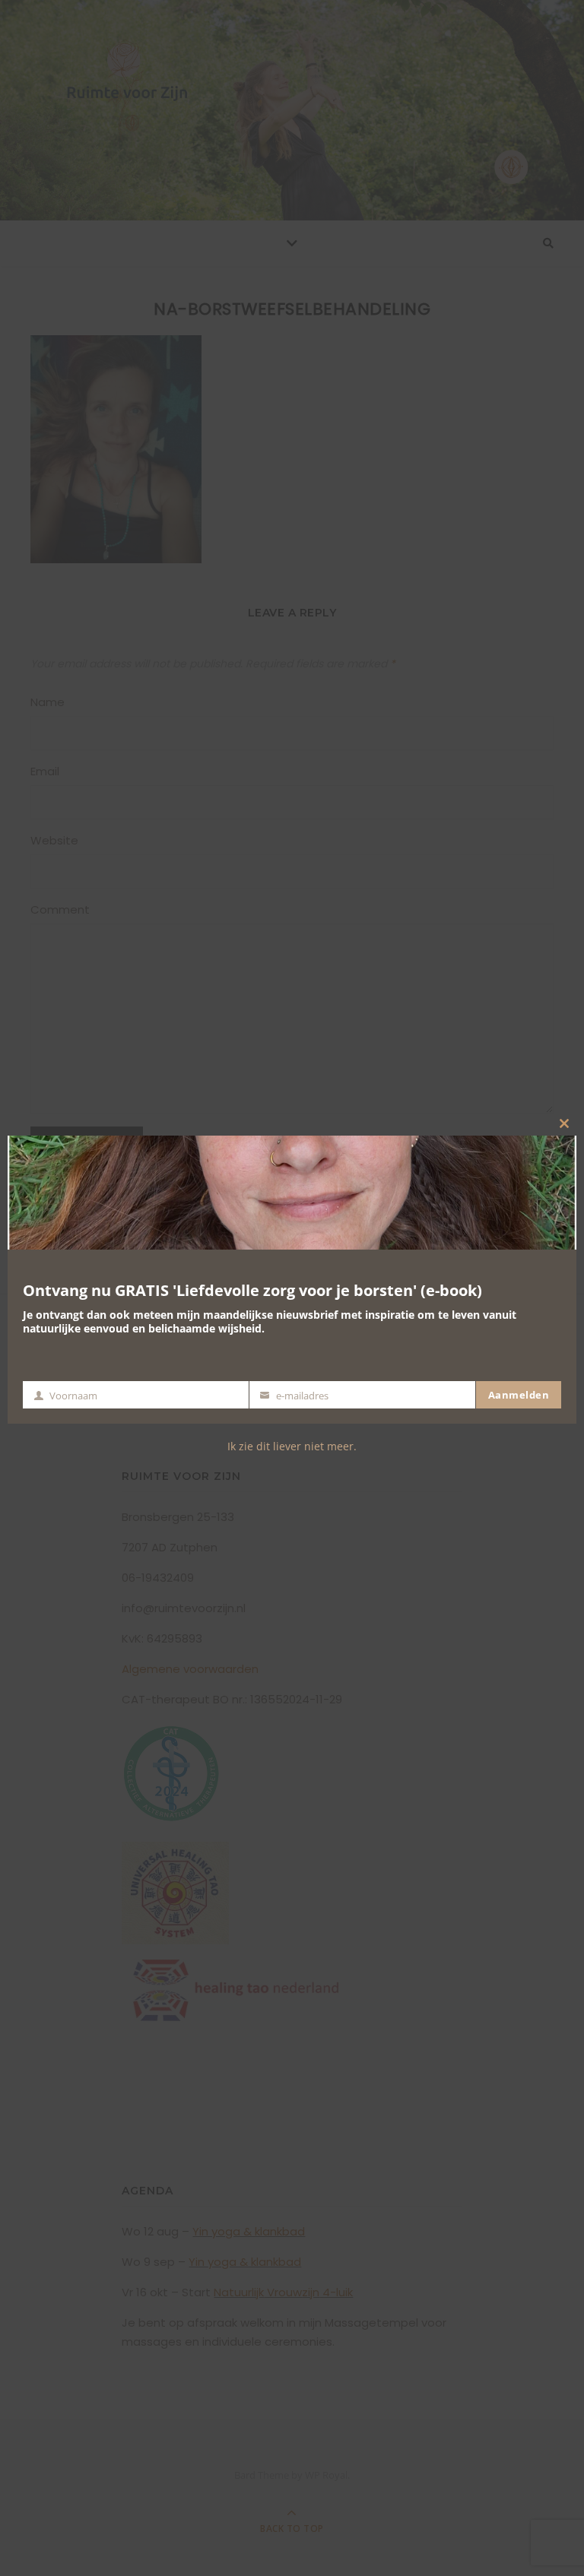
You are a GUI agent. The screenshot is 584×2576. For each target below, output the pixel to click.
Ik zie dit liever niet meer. (292, 1446)
